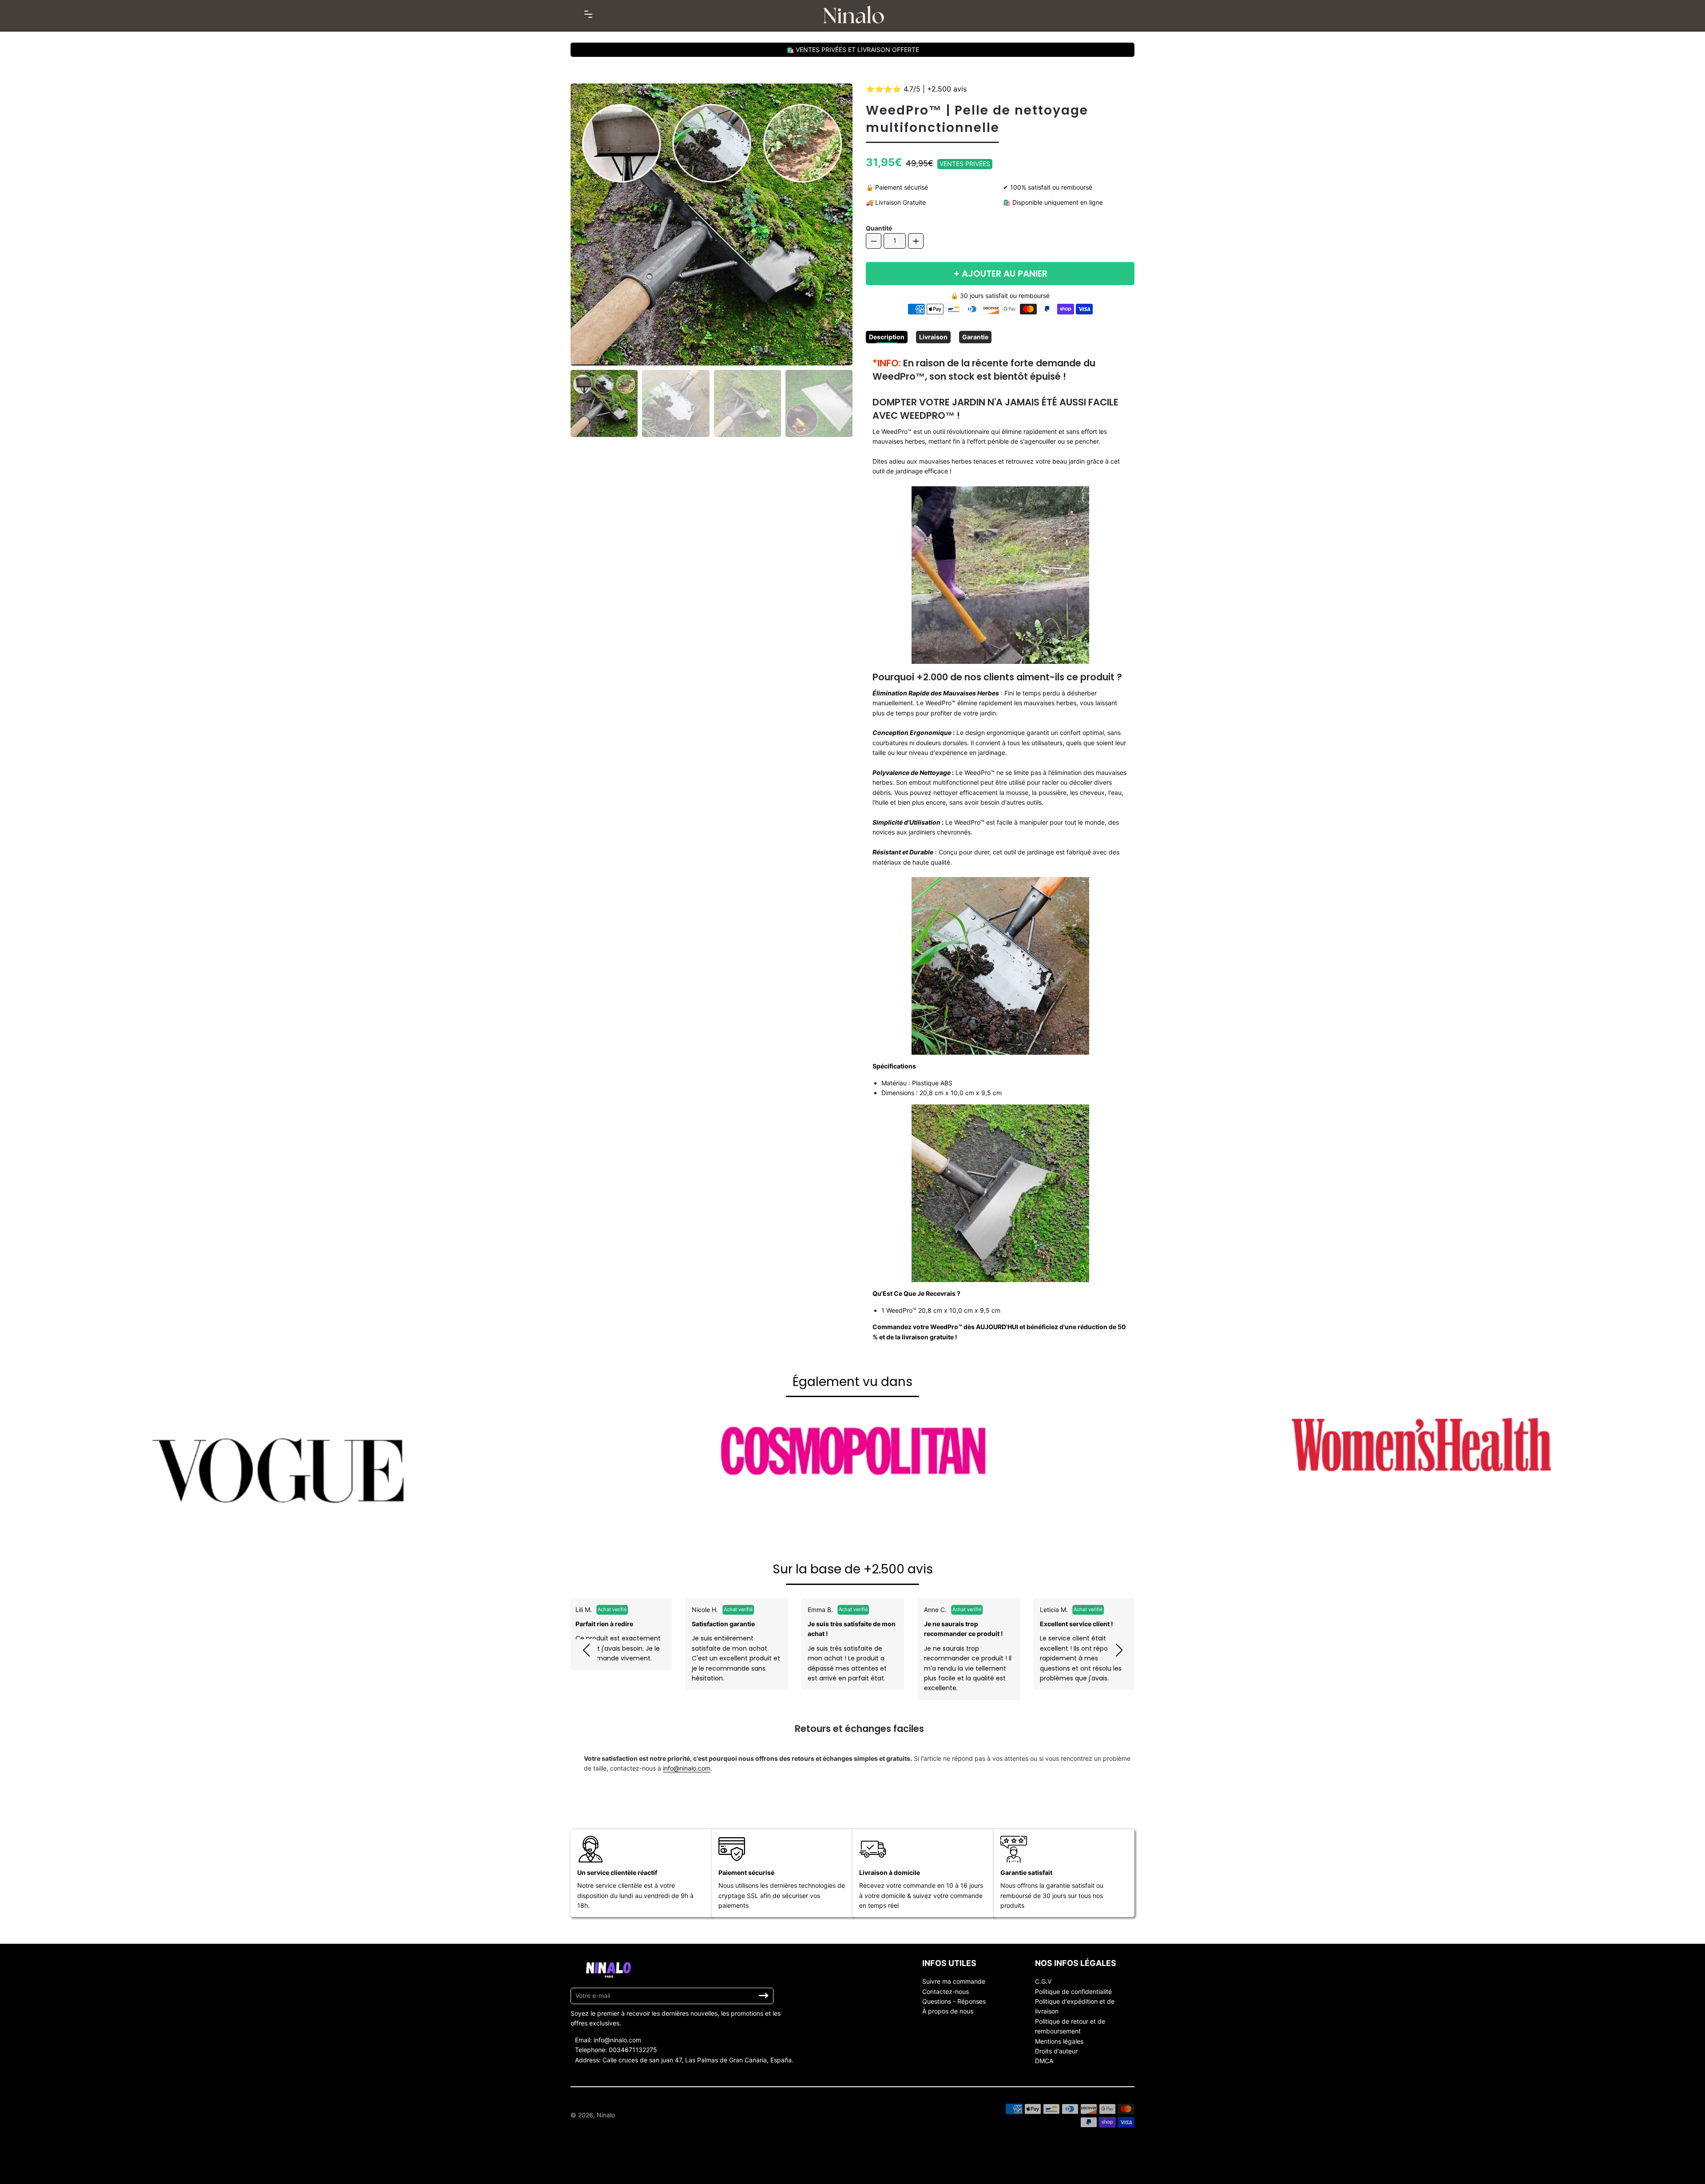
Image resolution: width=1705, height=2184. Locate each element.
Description (887, 337)
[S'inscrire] (764, 1996)
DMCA (1044, 2061)
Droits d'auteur (1056, 2051)
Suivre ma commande (954, 1981)
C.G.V (1043, 1981)
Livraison (933, 337)
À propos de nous (948, 2011)
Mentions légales (1059, 2041)
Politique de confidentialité (1073, 1991)
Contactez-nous (946, 1991)
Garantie (975, 337)
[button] (586, 1650)
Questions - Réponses (954, 2001)
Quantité (879, 228)
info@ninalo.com (687, 1768)
